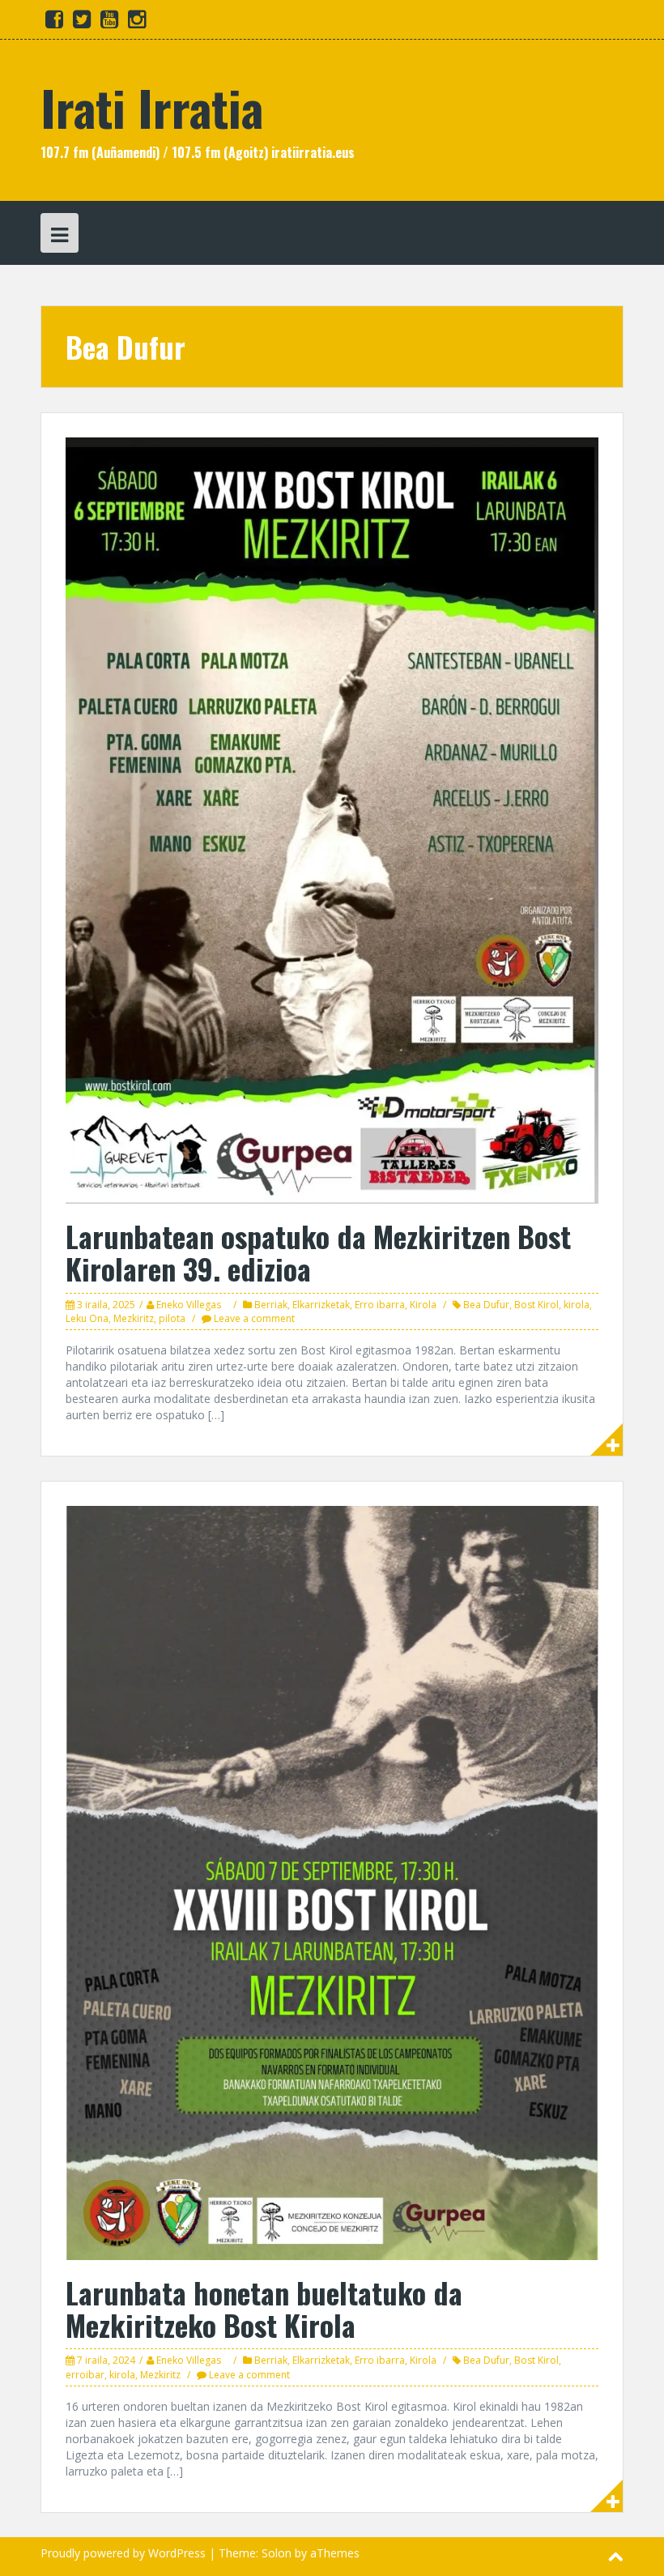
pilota (172, 1318)
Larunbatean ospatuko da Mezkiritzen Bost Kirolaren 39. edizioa (318, 1252)
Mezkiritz (134, 1318)
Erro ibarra (380, 1305)
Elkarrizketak (321, 1305)
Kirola (423, 1305)
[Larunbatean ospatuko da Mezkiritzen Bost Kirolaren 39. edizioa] (332, 819)
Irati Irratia (152, 107)
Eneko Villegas (189, 1305)
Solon (277, 2553)
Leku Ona (87, 1318)
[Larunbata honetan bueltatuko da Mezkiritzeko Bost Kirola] (332, 1881)
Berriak (271, 1305)
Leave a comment (254, 1318)
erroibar (85, 2375)
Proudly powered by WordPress (123, 2553)
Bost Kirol (536, 1305)
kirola (577, 1305)
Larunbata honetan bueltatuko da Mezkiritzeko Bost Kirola (264, 2308)
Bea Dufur (486, 1305)
